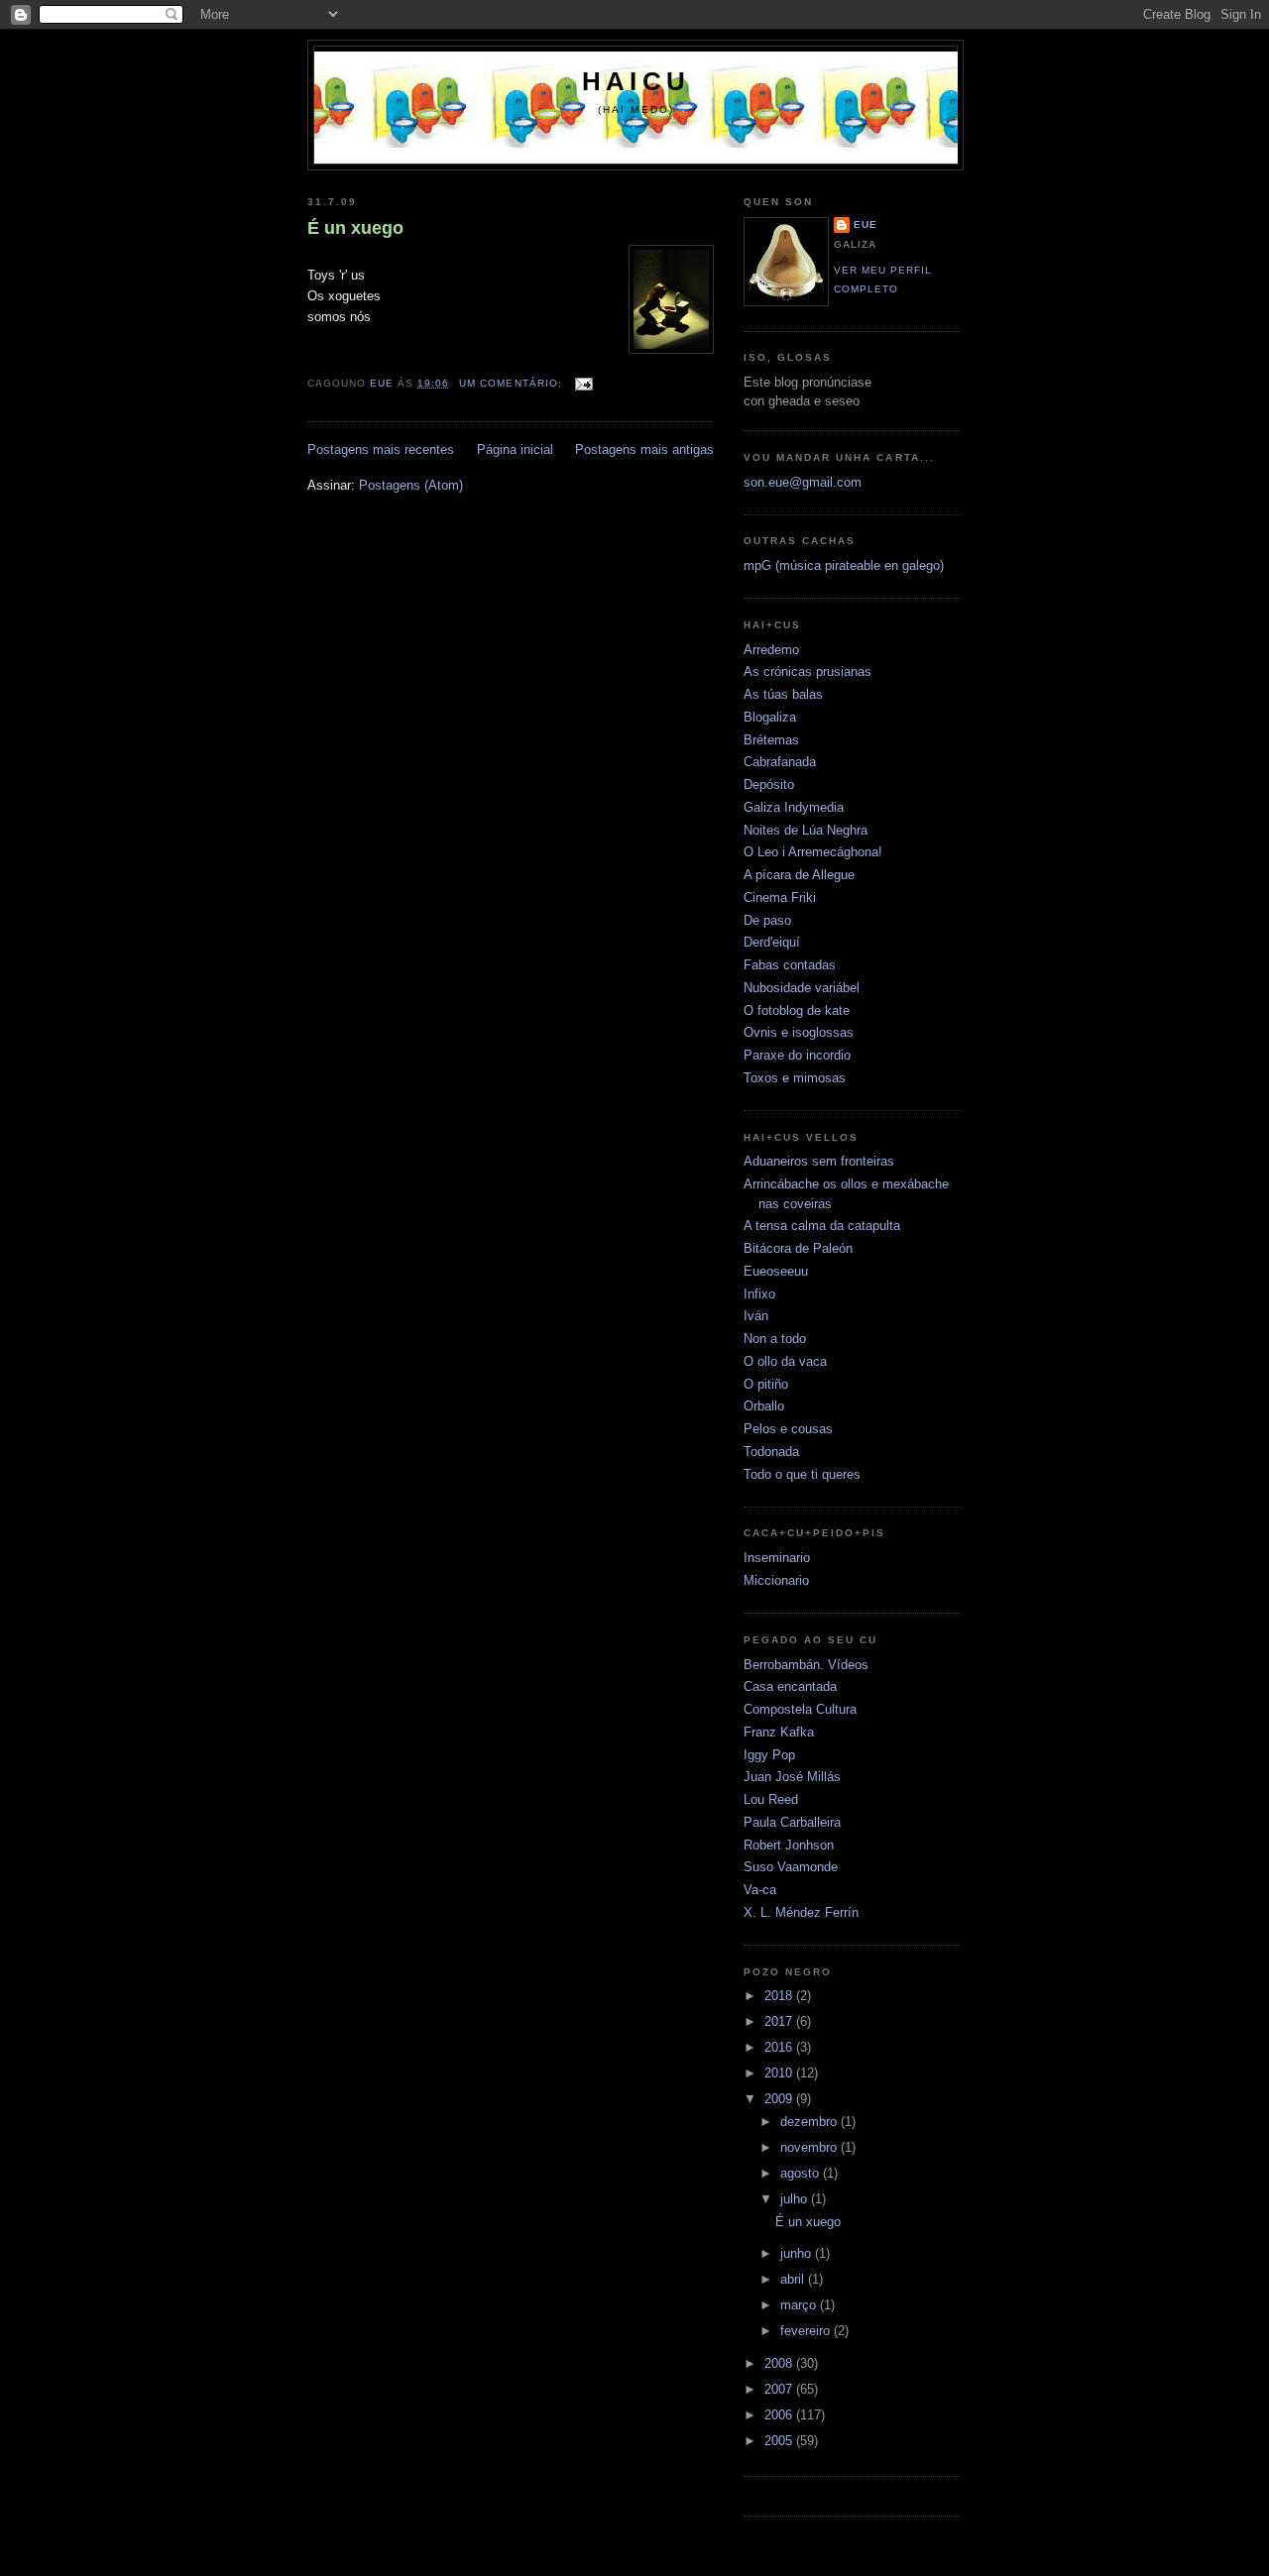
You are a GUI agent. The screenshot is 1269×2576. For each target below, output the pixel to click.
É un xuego (355, 228)
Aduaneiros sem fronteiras (819, 1161)
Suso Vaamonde (791, 1867)
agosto (802, 2173)
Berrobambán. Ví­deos (806, 1665)
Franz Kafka (779, 1732)
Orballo (764, 1406)
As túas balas (783, 694)
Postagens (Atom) (411, 485)
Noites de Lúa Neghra (806, 830)
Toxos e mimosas (795, 1078)
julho (796, 2199)
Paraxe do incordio (797, 1055)
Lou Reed (771, 1799)
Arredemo (771, 650)
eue (865, 224)
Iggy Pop (769, 1755)
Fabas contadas (790, 965)
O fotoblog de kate (797, 1010)
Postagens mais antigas (644, 449)
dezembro (810, 2122)
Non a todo (775, 1339)
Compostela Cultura (800, 1709)
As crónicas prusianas (808, 672)
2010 (780, 2073)
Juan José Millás (792, 1777)
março (800, 2305)
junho (798, 2253)
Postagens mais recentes (381, 449)
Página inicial (515, 449)
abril (794, 2279)
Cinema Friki (780, 897)
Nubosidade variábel (802, 988)
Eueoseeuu (776, 1271)
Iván (756, 1316)
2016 (780, 2047)
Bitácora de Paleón (798, 1248)
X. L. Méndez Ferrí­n (801, 1912)
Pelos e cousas (788, 1429)
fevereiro (807, 2331)
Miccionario (776, 1580)
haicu (636, 81)
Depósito (769, 784)
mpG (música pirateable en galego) (844, 565)
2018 (780, 1996)
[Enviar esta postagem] (583, 383)
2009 (780, 2099)
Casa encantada (790, 1686)
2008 (780, 2363)
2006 (780, 2415)
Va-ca (760, 1890)
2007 (780, 2389)
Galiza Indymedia (794, 807)
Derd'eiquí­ (772, 942)
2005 (780, 2441)
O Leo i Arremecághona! (813, 852)
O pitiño (766, 1384)
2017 (780, 2021)
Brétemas (771, 740)
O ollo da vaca (785, 1361)
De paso (767, 920)
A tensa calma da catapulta (822, 1226)
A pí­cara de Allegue (799, 875)
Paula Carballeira (792, 1822)
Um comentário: (512, 383)
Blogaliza (770, 717)
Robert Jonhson (789, 1845)
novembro (810, 2147)
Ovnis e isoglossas (799, 1032)
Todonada (771, 1452)
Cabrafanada (780, 762)
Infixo (759, 1294)
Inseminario (777, 1558)
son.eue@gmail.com (803, 482)
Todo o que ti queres (802, 1474)
